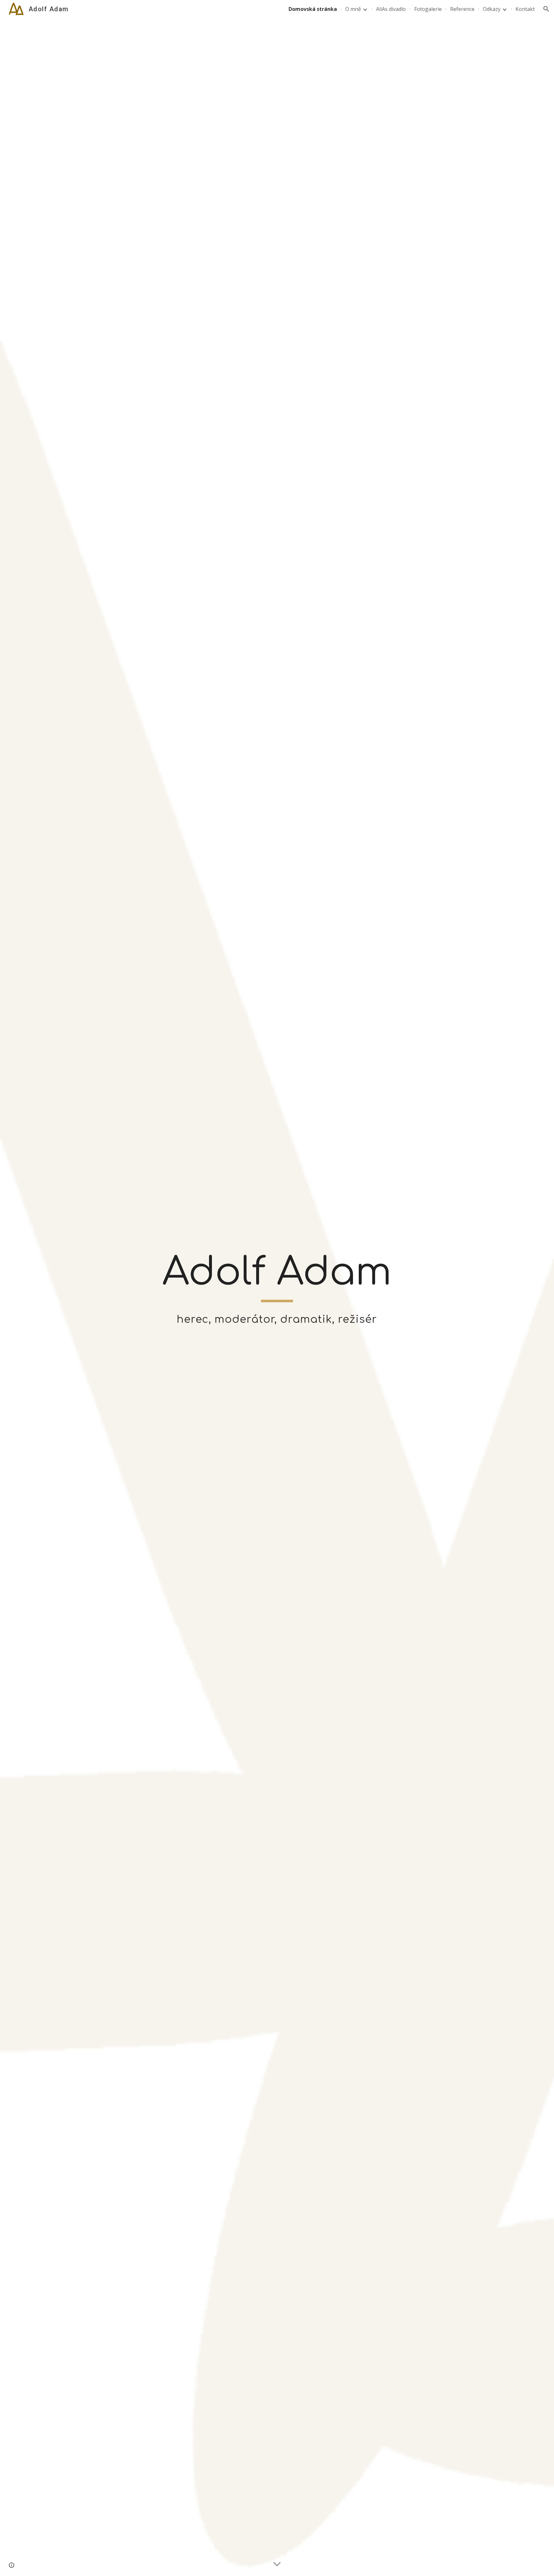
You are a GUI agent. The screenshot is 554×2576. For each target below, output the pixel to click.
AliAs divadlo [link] (391, 9)
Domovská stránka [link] (313, 9)
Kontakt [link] (525, 9)
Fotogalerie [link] (428, 9)
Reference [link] (462, 9)
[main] (277, 1275)
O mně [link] (353, 9)
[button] (546, 9)
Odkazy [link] (492, 9)
